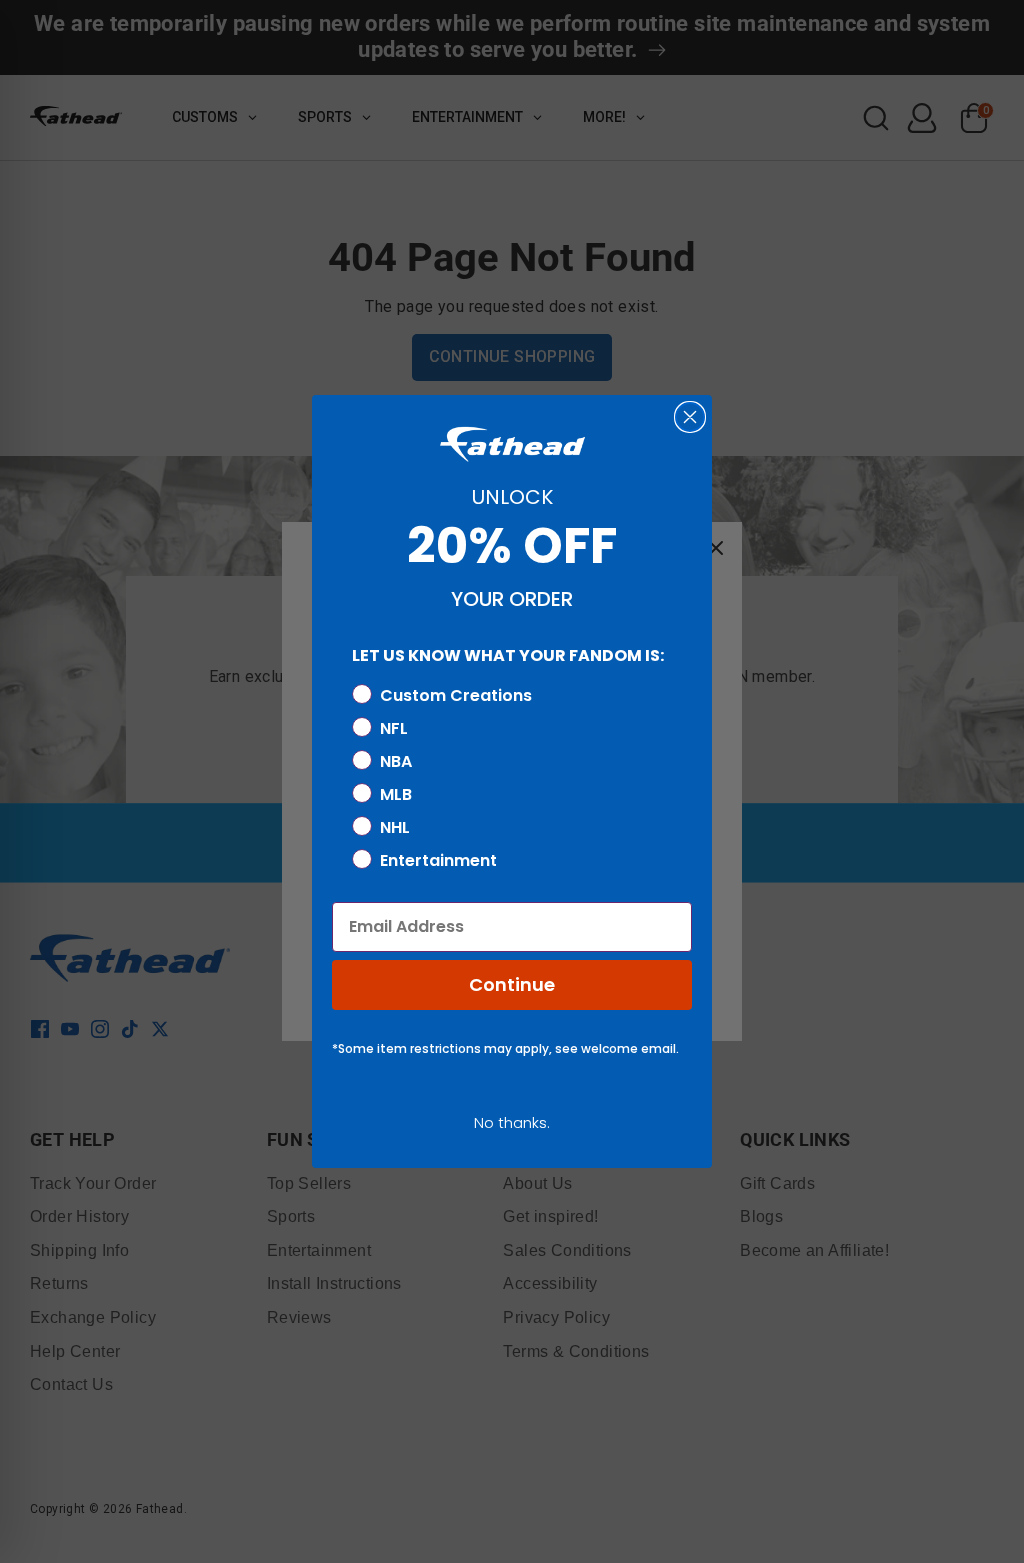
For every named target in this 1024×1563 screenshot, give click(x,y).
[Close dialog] (690, 417)
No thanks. (512, 1122)
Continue (512, 984)
